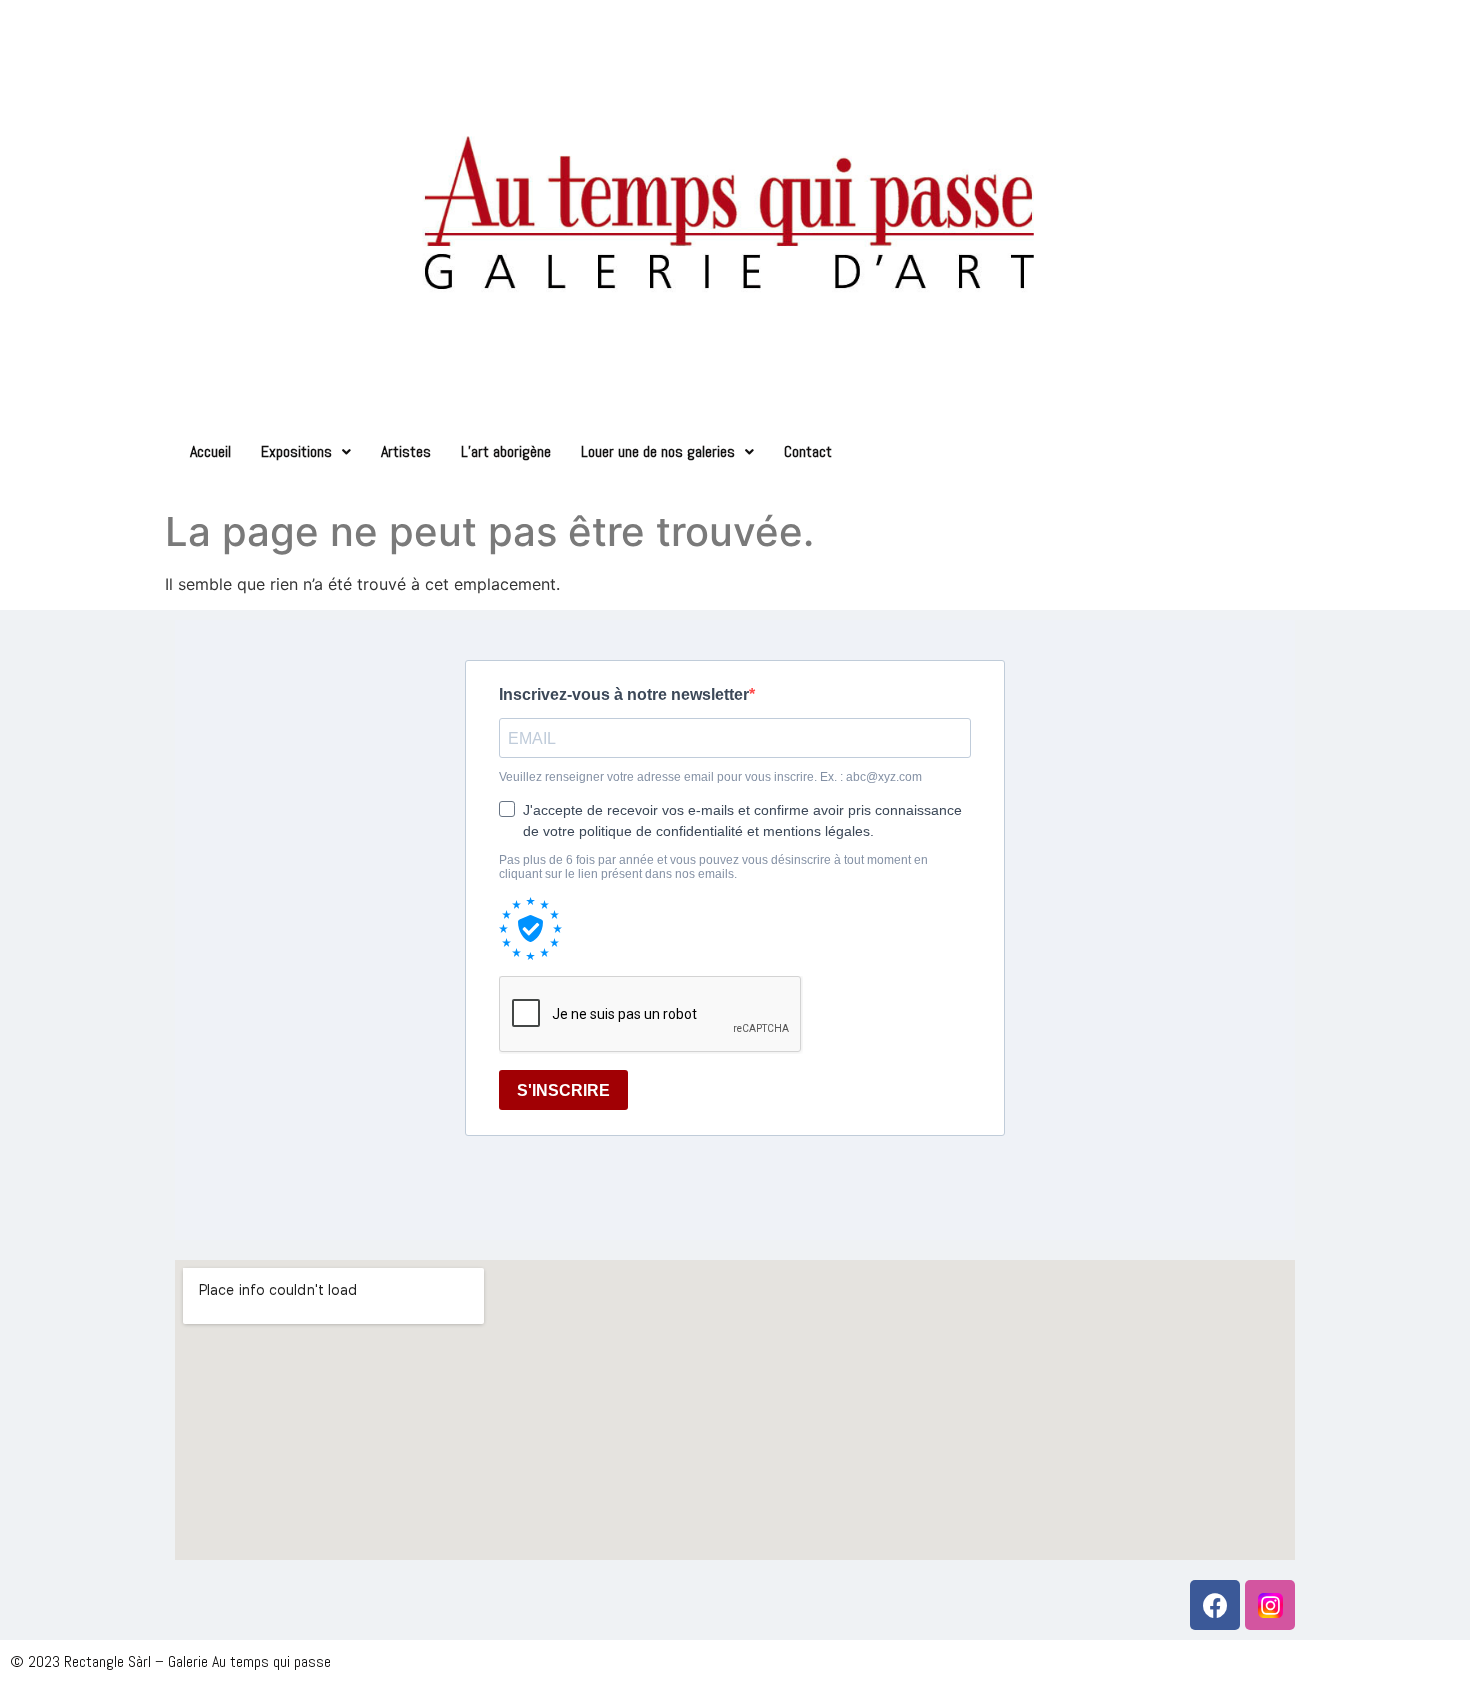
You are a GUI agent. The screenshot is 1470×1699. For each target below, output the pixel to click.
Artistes (406, 451)
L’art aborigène (506, 451)
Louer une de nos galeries (658, 451)
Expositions (296, 451)
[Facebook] (1215, 1605)
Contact (808, 451)
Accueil (210, 451)
